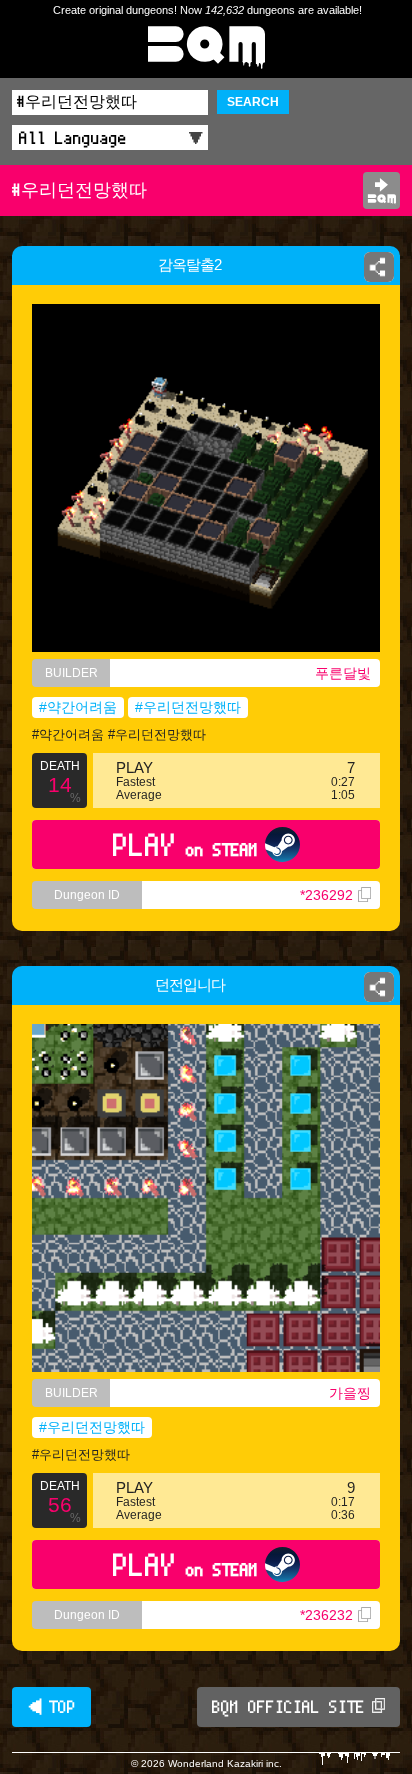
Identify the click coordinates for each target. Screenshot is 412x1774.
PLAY (185, 844)
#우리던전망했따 (188, 707)
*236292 (326, 895)
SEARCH (253, 102)
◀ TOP (51, 1707)
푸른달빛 (343, 673)
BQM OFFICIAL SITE (288, 1707)
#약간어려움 (78, 707)
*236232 (326, 1615)
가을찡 (350, 1393)
